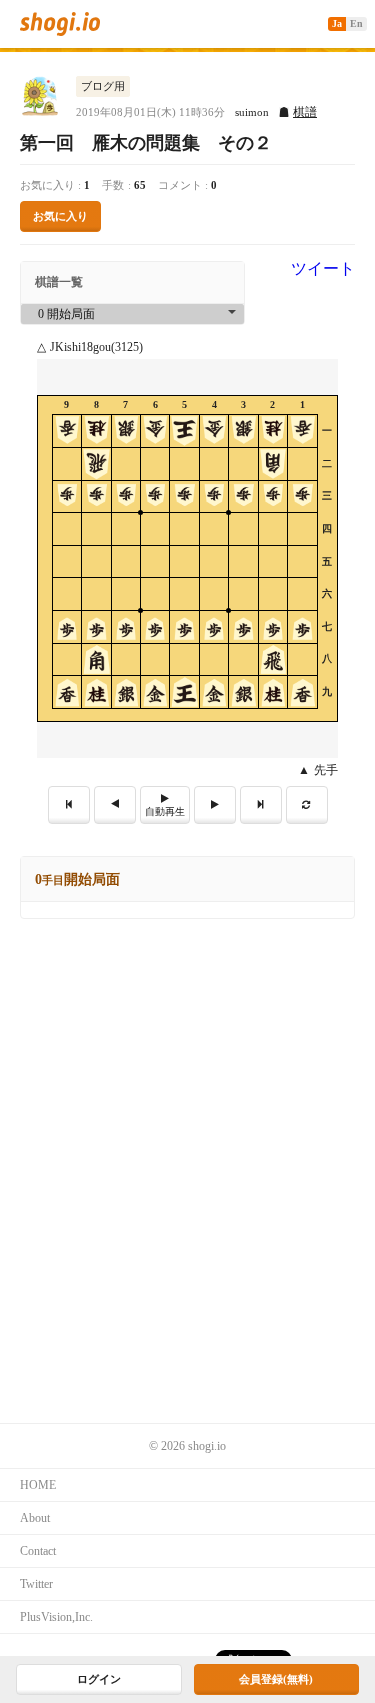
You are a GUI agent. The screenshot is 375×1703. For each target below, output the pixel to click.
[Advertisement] (187, 1116)
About (35, 1518)
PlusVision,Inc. (56, 1617)
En (356, 23)
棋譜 (305, 112)
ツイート (323, 269)
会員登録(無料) (276, 1679)
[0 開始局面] (132, 314)
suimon (252, 112)
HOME (38, 1485)
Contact (38, 1551)
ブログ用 (103, 86)
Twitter (36, 1584)
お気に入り (60, 216)
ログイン (99, 1679)
